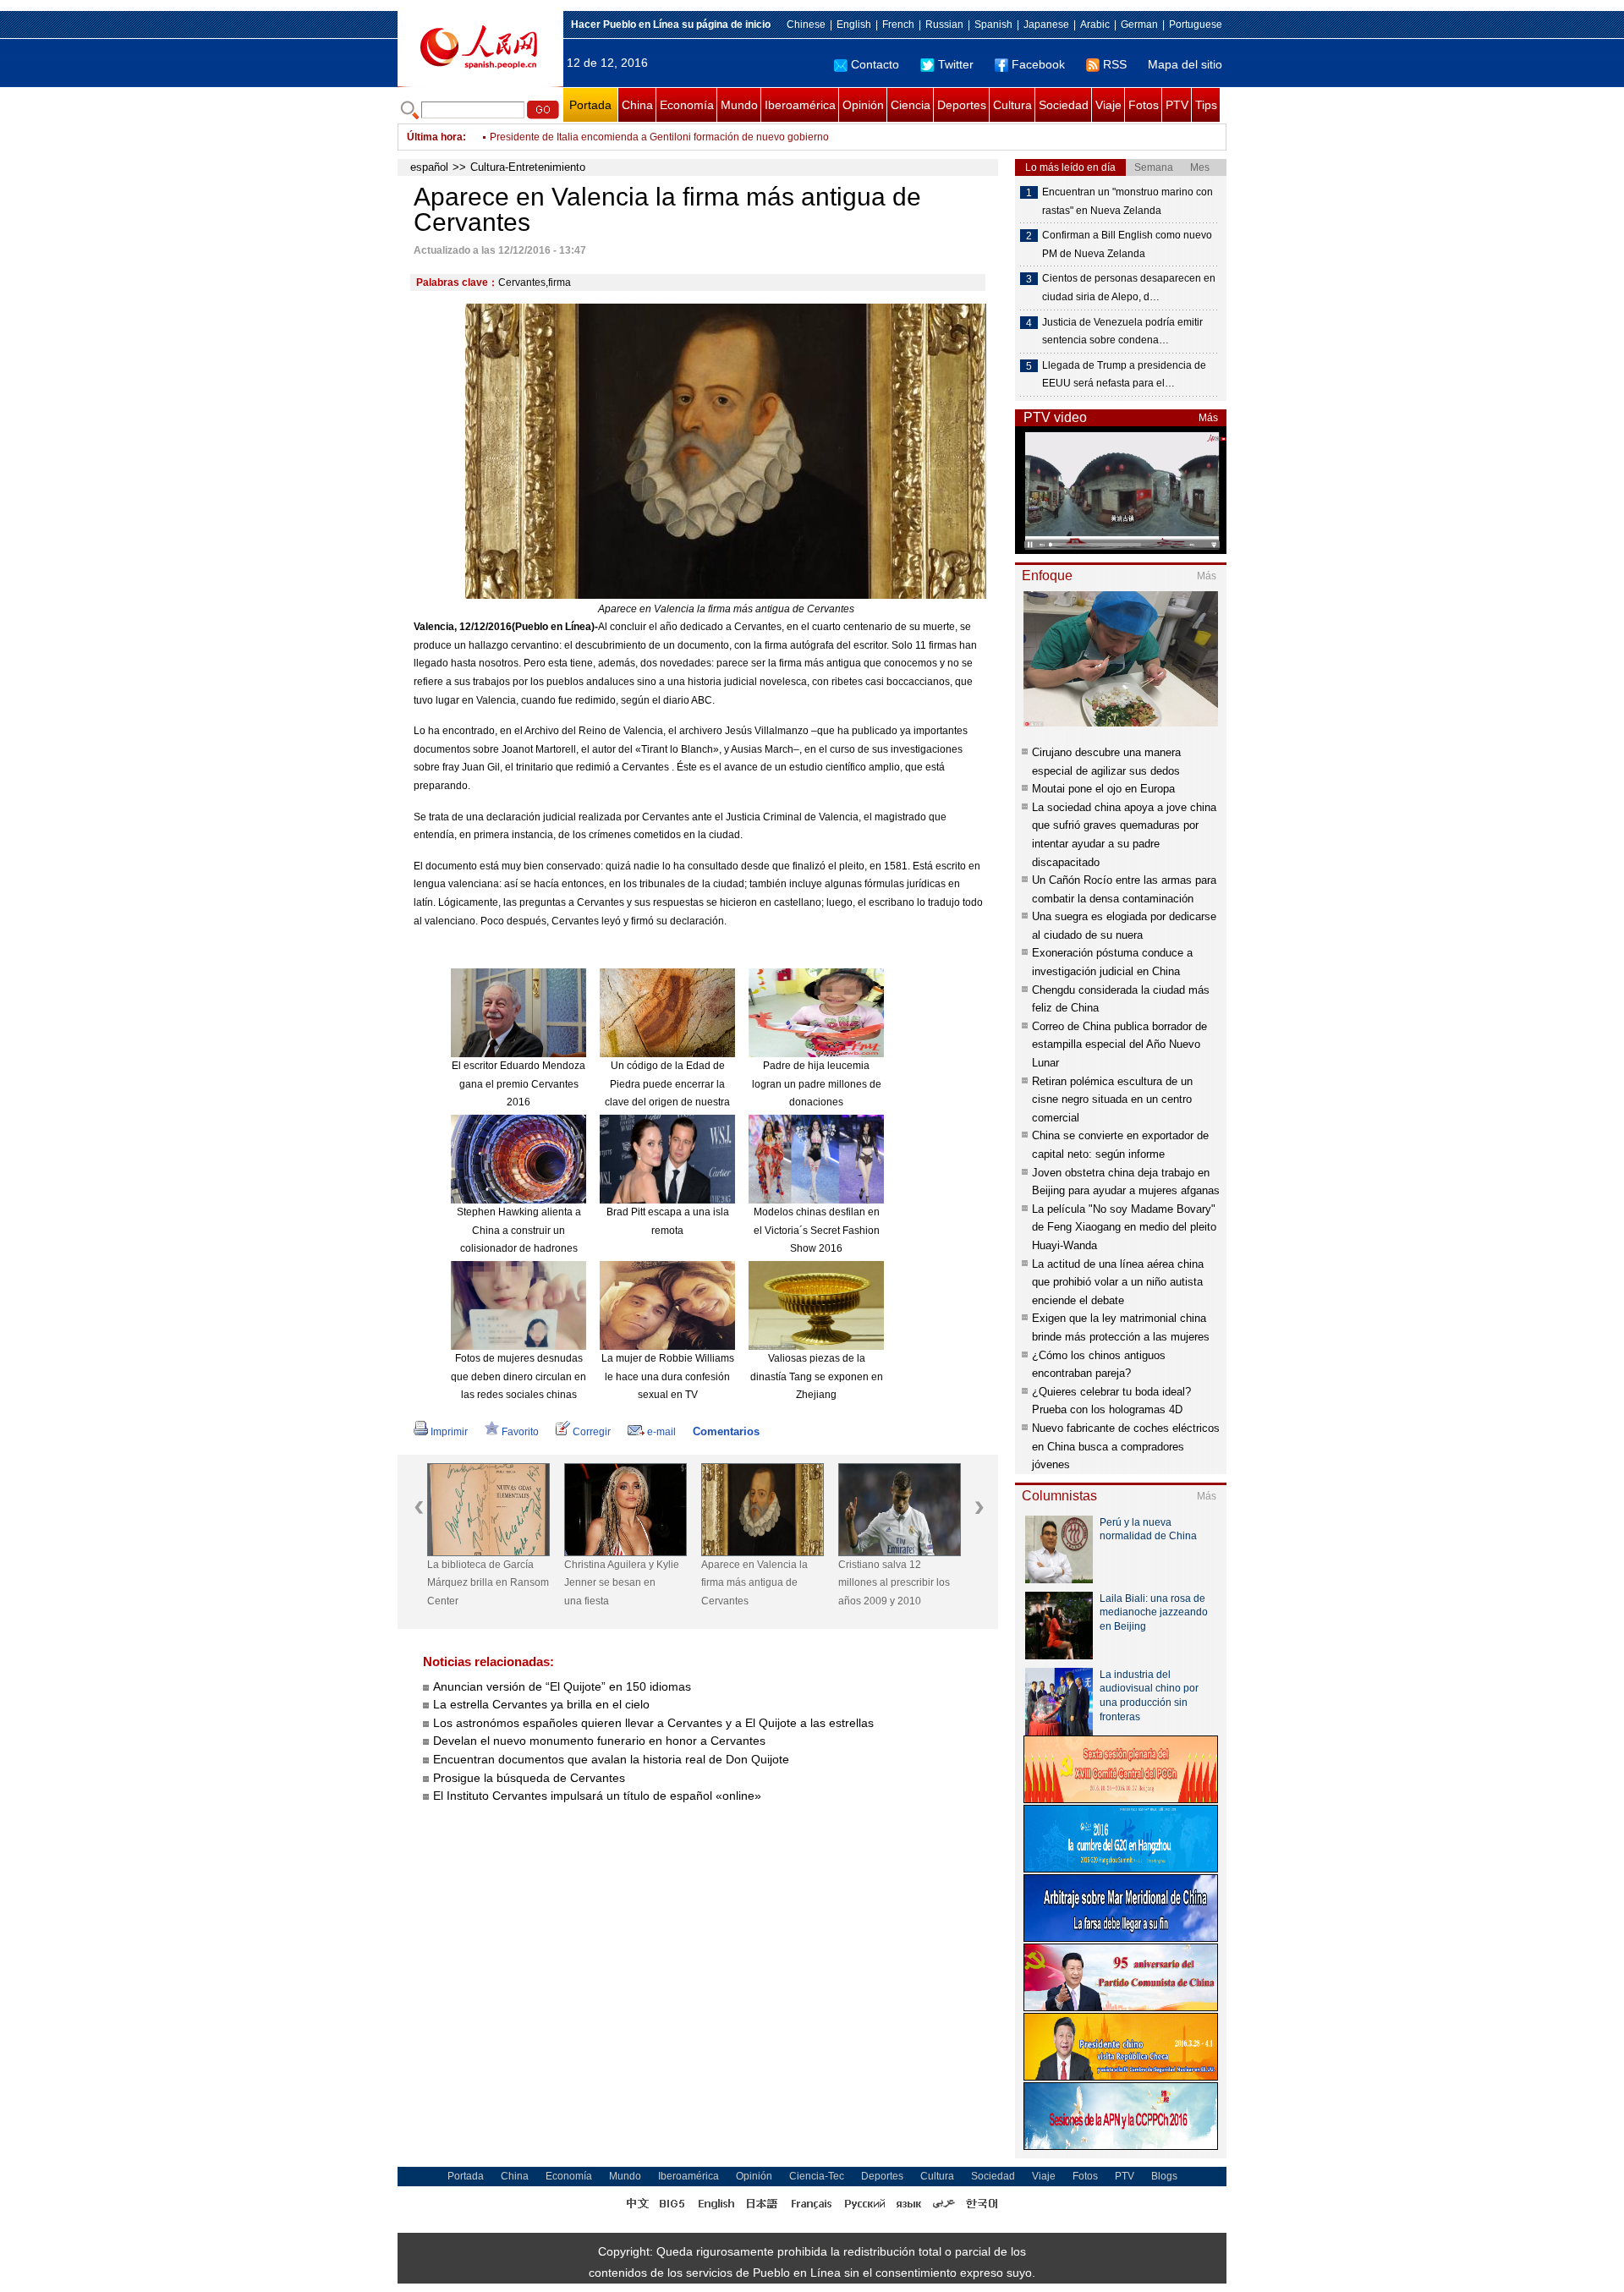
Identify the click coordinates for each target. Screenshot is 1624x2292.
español (429, 167)
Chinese (806, 25)
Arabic (1095, 25)
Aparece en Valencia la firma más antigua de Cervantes (754, 1583)
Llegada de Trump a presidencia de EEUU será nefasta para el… (1124, 375)
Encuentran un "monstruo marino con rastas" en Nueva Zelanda (1127, 201)
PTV (1177, 105)
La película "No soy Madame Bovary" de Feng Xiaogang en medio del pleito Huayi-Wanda (1124, 1227)
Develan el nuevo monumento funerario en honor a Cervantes (599, 1741)
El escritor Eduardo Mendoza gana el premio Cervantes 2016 (518, 1084)
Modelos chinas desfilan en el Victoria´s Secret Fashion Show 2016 (817, 1230)
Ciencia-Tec (817, 2176)
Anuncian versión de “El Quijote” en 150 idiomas (562, 1686)
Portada (590, 105)
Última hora (435, 137)
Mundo (739, 105)
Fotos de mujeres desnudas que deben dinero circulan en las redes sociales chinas (518, 1376)
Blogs (1164, 2176)
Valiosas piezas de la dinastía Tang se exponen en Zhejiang (817, 1376)
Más (1208, 418)
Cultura (1012, 105)
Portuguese (1196, 25)
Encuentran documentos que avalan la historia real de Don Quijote (611, 1759)
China (637, 105)
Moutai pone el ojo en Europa (1103, 789)
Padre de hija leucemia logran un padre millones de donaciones (817, 1084)
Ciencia (911, 105)
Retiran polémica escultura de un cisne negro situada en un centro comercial (1112, 1099)
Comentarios (726, 1431)
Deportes (962, 105)
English (854, 25)
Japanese (1046, 25)
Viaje (1108, 105)
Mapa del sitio (1185, 64)
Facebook (1038, 64)
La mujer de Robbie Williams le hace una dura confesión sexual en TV (668, 1376)
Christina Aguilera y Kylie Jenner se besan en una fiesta (622, 1583)
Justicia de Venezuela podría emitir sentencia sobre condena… (1122, 332)
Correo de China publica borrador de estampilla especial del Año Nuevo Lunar (1119, 1045)
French (898, 25)
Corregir (592, 1432)
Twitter (956, 64)
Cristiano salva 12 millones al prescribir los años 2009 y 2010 (894, 1583)
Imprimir (449, 1432)
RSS (1115, 64)
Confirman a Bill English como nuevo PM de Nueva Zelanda (628, 137)
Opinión (863, 105)
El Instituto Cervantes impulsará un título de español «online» (597, 1796)
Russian (944, 25)
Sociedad (1064, 105)
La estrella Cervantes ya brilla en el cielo (541, 1704)
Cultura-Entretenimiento (528, 167)
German (1139, 25)
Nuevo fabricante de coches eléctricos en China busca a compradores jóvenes (1126, 1446)
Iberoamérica (800, 105)
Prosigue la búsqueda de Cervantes (529, 1778)
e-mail (661, 1432)
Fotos (1144, 105)
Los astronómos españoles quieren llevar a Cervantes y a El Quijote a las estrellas (653, 1723)
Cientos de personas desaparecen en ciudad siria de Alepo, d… (1129, 288)
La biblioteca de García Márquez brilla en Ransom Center (488, 1583)
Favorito (520, 1432)
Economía (687, 105)
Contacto (875, 64)
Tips (1206, 105)
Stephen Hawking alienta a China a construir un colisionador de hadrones (519, 1230)
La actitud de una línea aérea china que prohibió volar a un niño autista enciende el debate (1118, 1282)
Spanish (993, 25)
